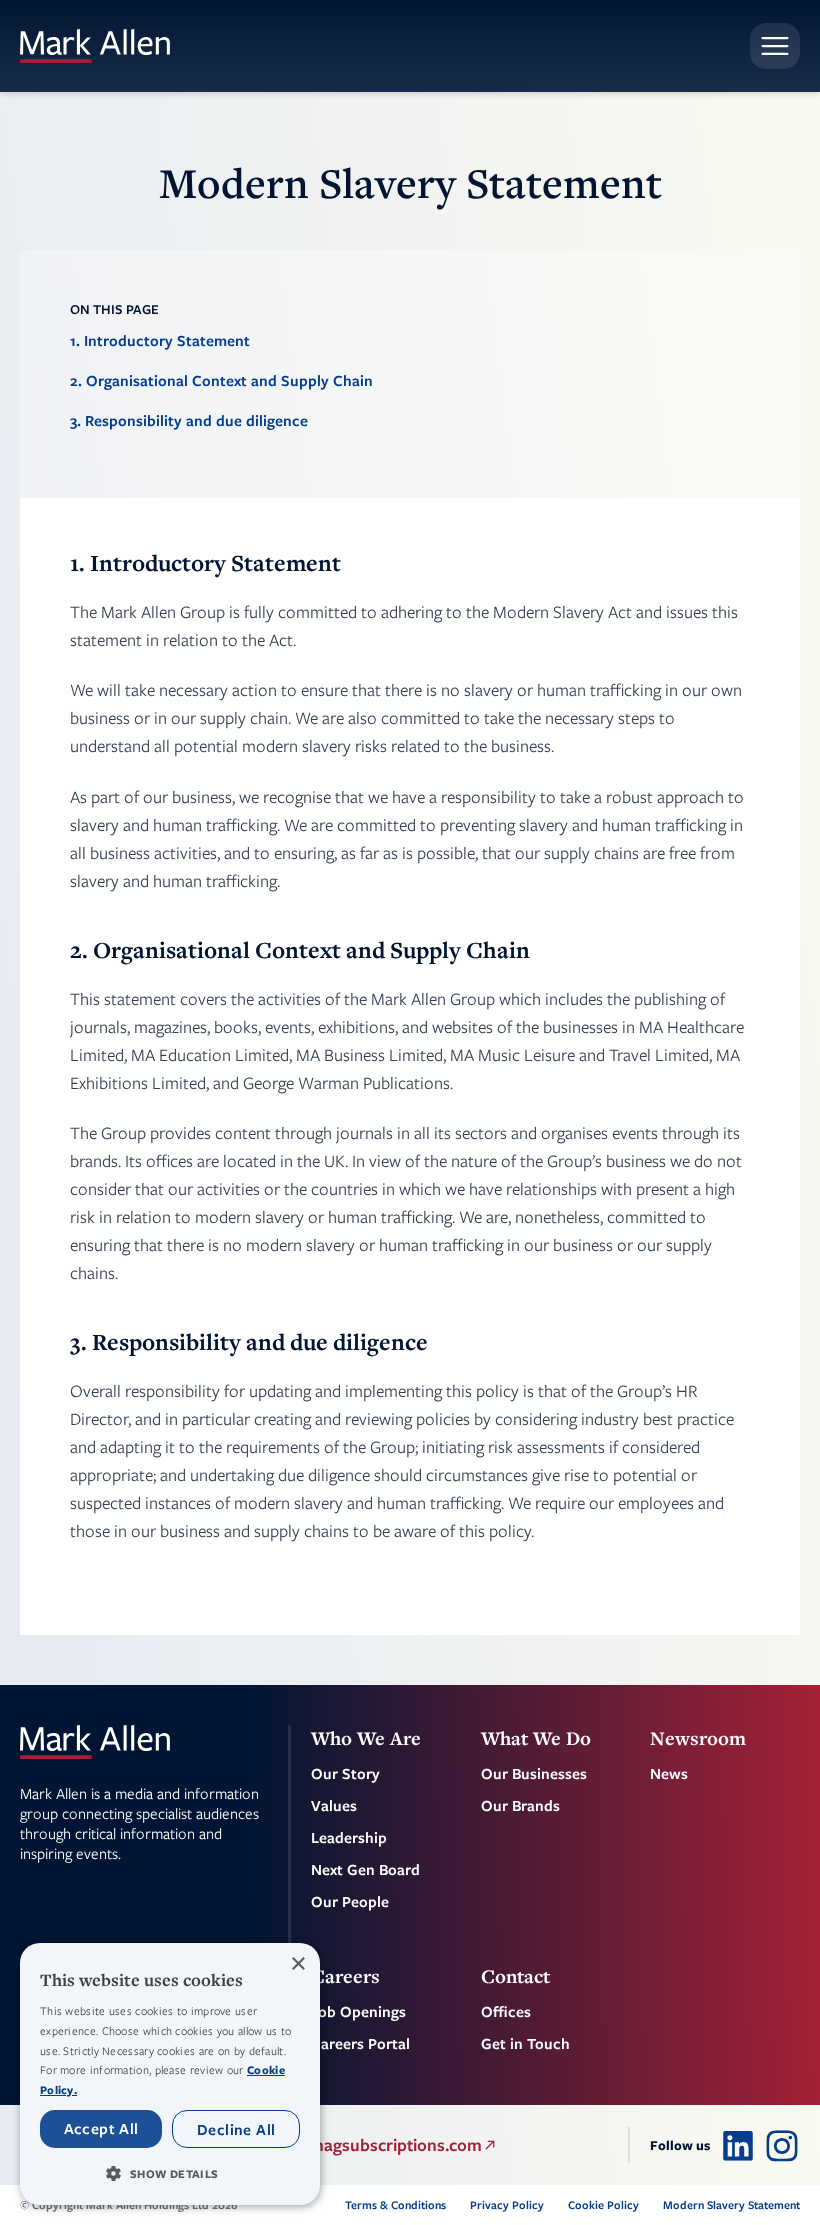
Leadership (349, 1837)
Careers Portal (360, 2043)
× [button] (297, 1964)
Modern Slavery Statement (731, 2204)
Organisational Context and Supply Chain (229, 380)
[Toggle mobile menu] (775, 46)
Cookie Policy (603, 2204)
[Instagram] (782, 2145)
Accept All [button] (101, 2128)
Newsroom (698, 1738)
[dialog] (170, 2074)
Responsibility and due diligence (196, 420)
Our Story (345, 1773)
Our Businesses (534, 1773)
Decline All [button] (236, 2129)
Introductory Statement (167, 340)
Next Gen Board (365, 1869)
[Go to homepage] (95, 46)
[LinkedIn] (738, 2145)
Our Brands (520, 1805)
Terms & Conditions (395, 2204)
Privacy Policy (507, 2204)
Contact (515, 1976)
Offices (506, 2011)
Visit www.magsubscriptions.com (356, 2144)
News (669, 1773)
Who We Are (366, 1738)
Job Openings (358, 2011)
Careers (345, 1976)
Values (334, 1805)
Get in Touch (525, 2043)
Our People (350, 1901)
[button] (170, 2173)
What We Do (536, 1738)
